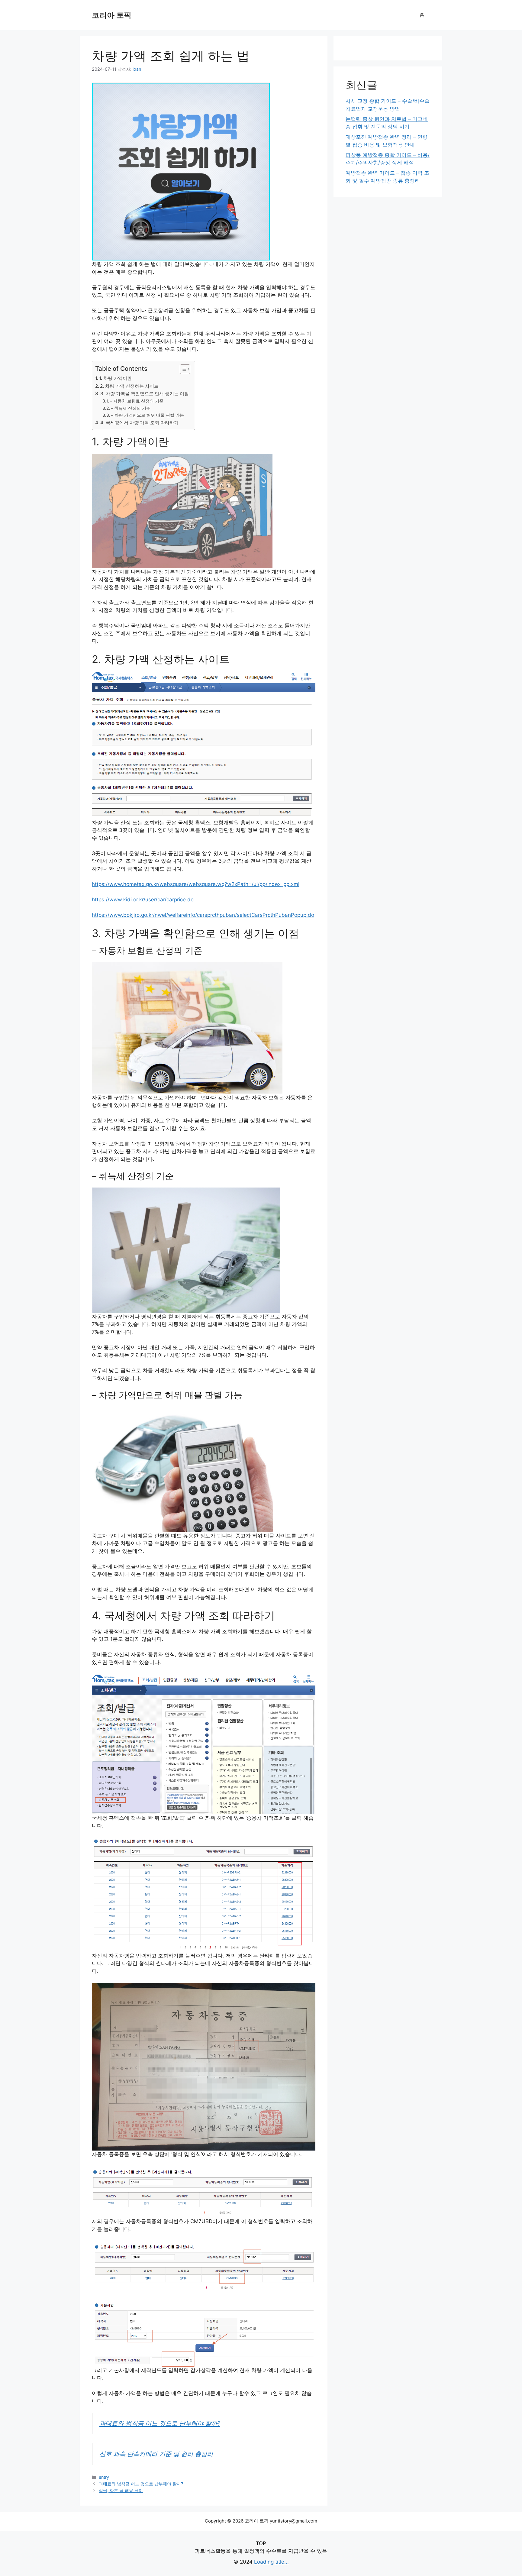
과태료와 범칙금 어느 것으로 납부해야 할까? (160, 2423)
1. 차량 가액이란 (115, 378)
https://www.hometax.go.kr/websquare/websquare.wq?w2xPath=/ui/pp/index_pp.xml (196, 884)
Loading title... (271, 2562)
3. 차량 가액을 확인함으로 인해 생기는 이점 (145, 394)
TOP (261, 2543)
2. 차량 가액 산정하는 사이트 (129, 386)
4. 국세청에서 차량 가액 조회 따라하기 (139, 423)
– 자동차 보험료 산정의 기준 (137, 401)
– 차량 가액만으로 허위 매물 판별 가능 (148, 415)
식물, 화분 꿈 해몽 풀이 (121, 2490)
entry (104, 2477)
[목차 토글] (182, 369)
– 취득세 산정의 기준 (131, 408)
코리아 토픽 (112, 15)
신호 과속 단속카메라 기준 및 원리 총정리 (156, 2454)
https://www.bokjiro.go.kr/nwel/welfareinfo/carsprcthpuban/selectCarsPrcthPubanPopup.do (203, 915)
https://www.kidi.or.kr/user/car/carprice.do (143, 900)
